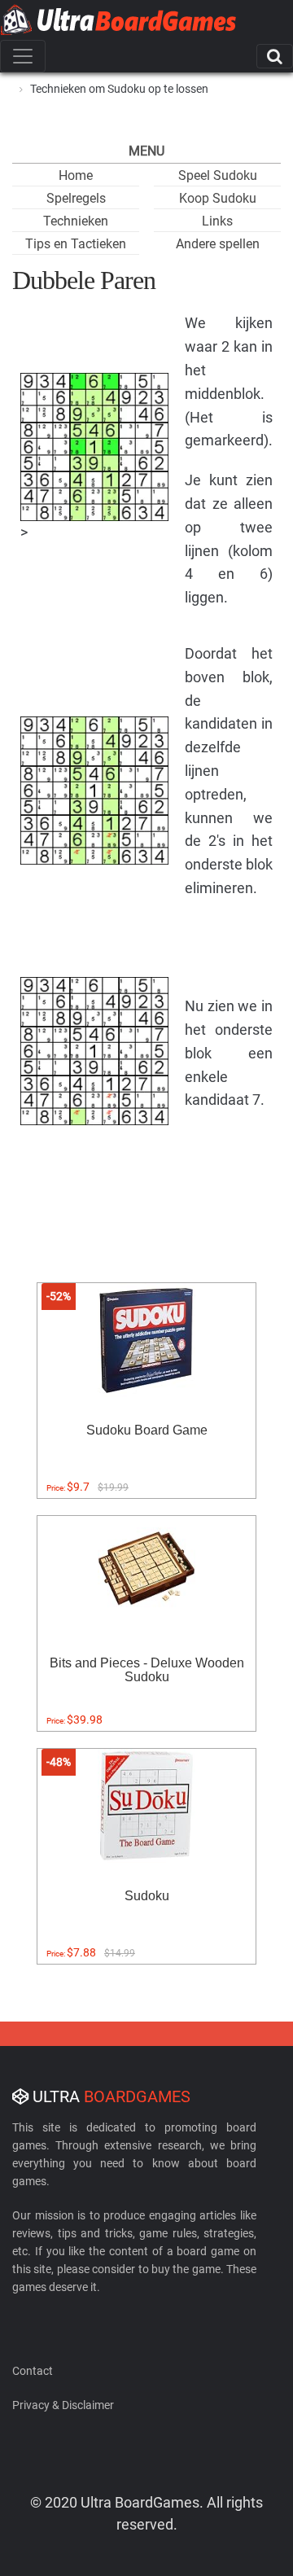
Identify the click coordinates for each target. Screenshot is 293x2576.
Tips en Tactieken (76, 244)
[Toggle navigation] (23, 56)
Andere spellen (218, 244)
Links (217, 221)
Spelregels (76, 198)
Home (76, 175)
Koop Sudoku (218, 198)
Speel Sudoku (218, 175)
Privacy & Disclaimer (63, 2405)
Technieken (76, 221)
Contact (33, 2371)
